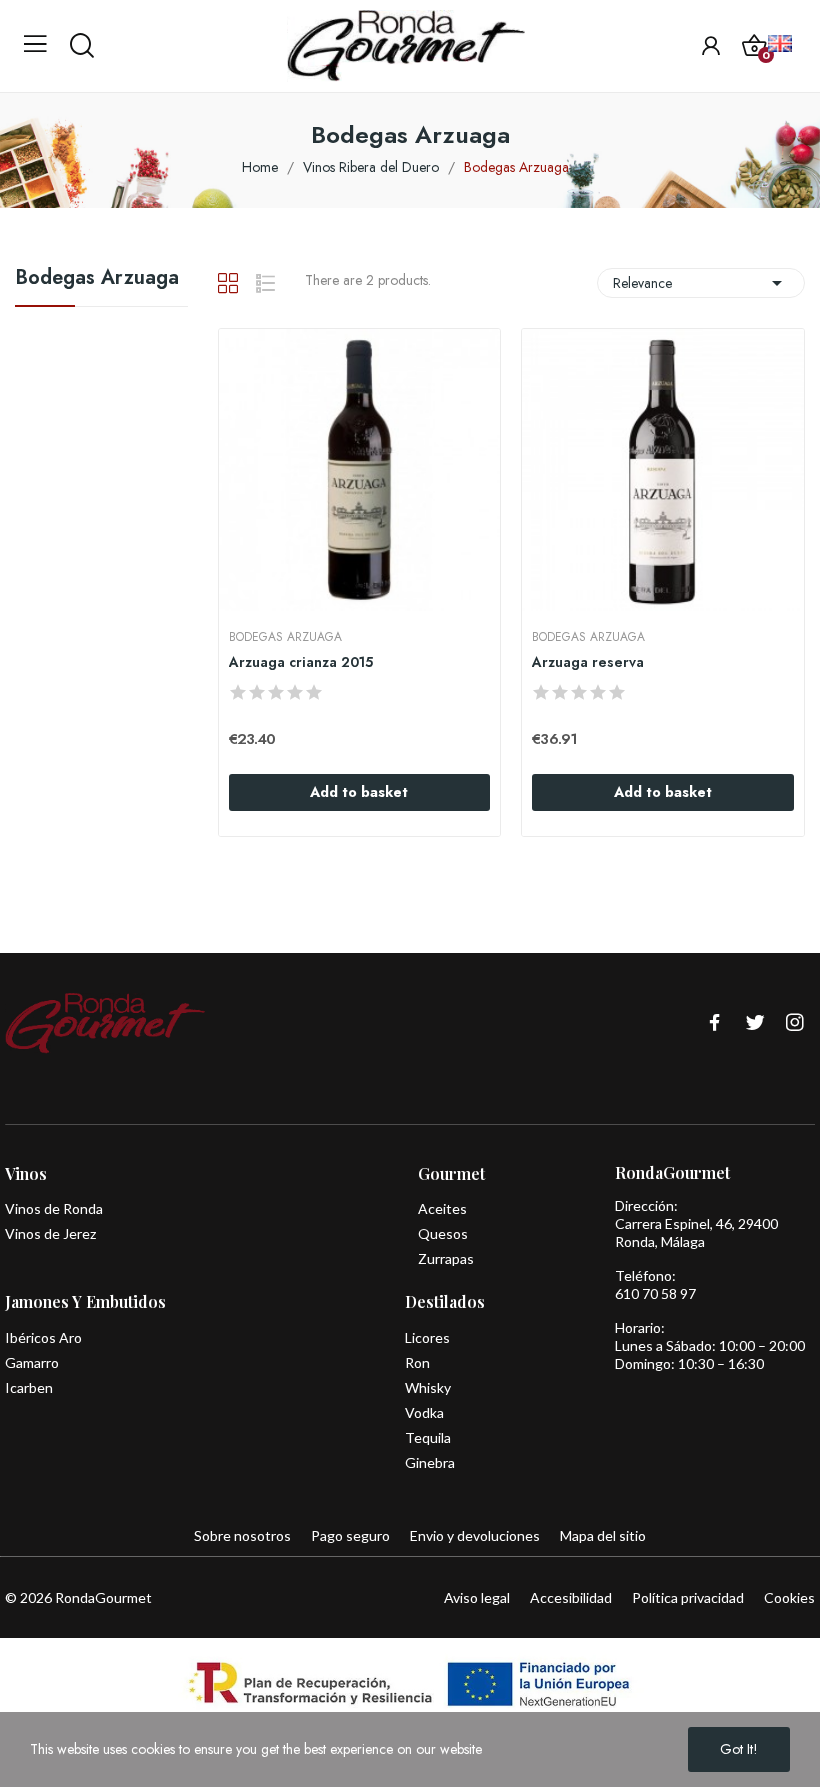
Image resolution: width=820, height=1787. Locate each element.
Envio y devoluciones (475, 1535)
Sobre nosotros (242, 1535)
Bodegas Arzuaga (97, 280)
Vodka (424, 1412)
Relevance (701, 283)
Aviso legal (477, 1597)
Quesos (443, 1233)
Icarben (29, 1387)
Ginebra (430, 1462)
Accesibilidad (571, 1597)
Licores (427, 1337)
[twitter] (755, 1023)
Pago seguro (350, 1535)
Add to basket (359, 792)
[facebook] (715, 1023)
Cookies (789, 1597)
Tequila (428, 1437)
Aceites (442, 1208)
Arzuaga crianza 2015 (301, 662)
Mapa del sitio (603, 1535)
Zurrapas (446, 1258)
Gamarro (32, 1362)
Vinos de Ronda (54, 1208)
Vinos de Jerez (50, 1233)
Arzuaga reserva (588, 662)
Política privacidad (688, 1597)
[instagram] (795, 1023)
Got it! (739, 1749)
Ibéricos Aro (43, 1337)
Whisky (428, 1387)
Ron (417, 1362)
